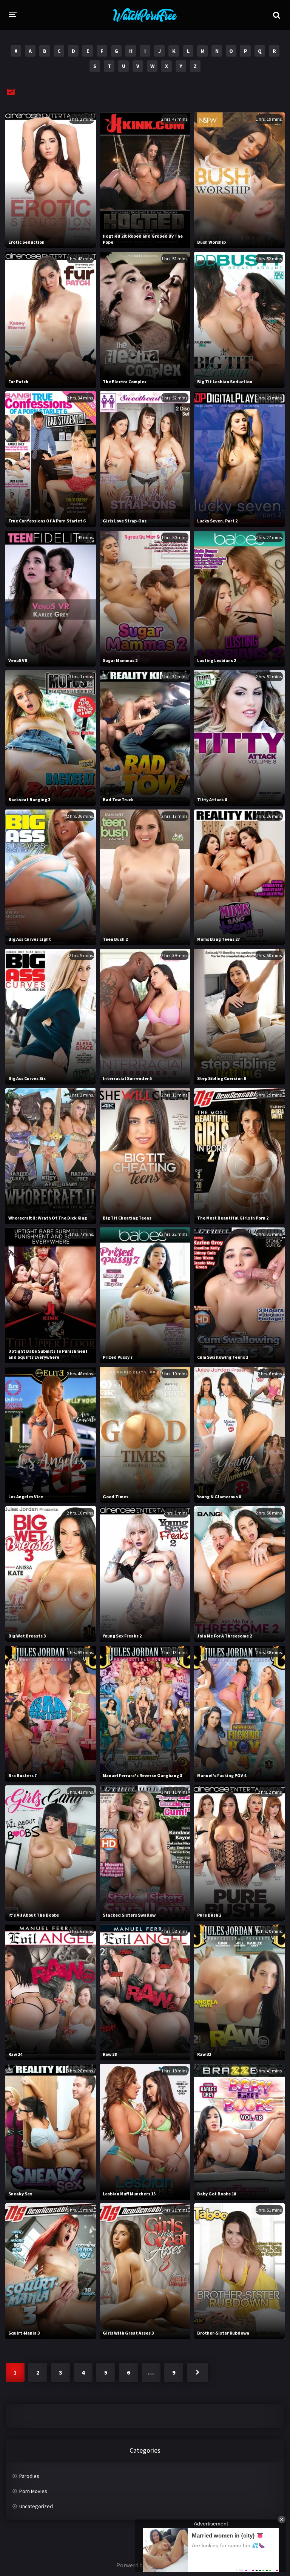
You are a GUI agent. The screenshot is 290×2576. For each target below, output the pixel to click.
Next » (197, 2372)
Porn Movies (33, 2491)
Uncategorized (36, 2506)
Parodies (29, 2476)
